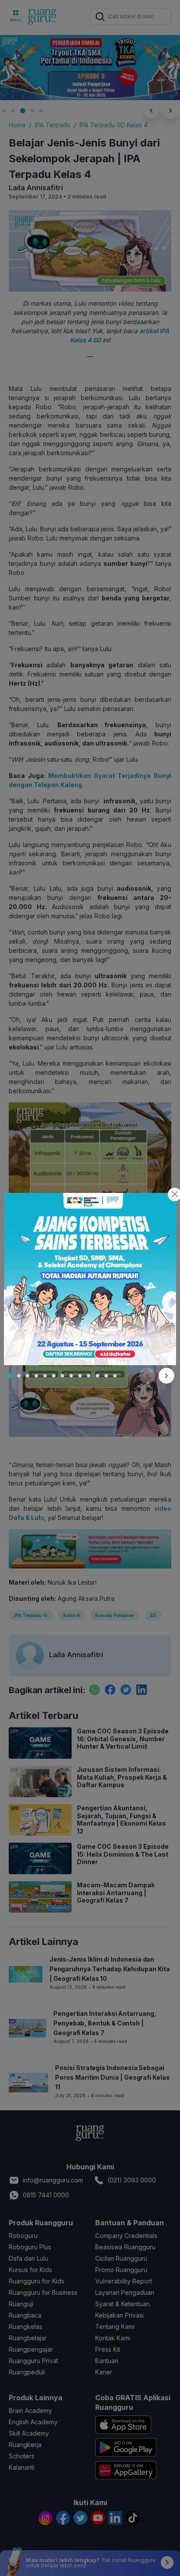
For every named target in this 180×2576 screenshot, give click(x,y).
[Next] (166, 1376)
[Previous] (147, 1376)
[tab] (9, 1376)
